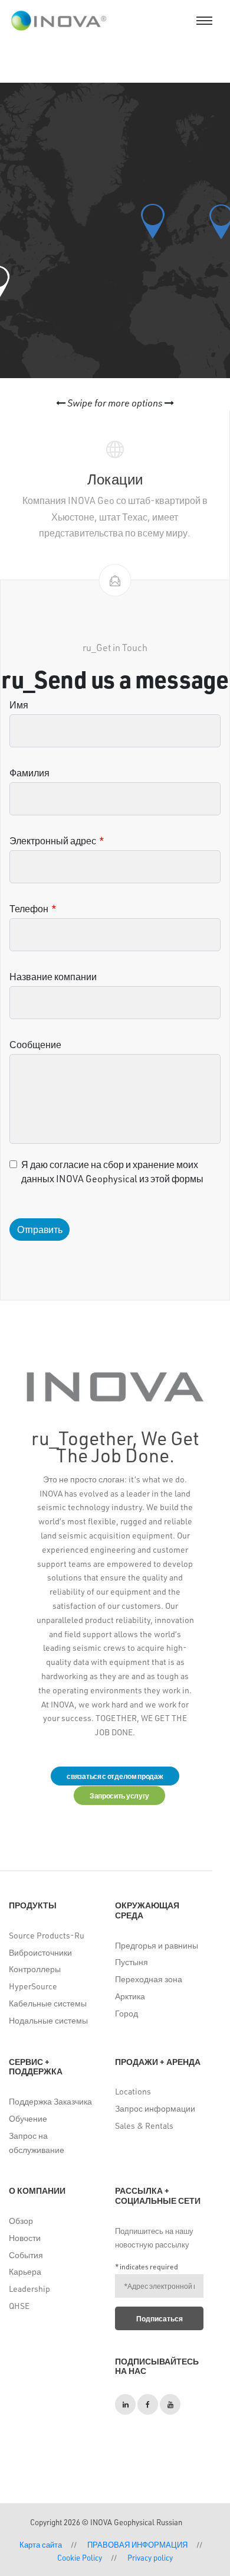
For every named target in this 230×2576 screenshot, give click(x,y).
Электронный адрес (53, 840)
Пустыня (132, 1962)
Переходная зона (149, 1979)
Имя (19, 705)
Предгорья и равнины (157, 1945)
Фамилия (29, 773)
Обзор (21, 2221)
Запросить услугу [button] (119, 1796)
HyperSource (33, 1986)
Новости (25, 2238)
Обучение (28, 2118)
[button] (153, 221)
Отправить (40, 1229)
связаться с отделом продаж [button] (115, 1776)
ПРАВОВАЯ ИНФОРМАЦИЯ (137, 2544)
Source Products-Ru (47, 1935)
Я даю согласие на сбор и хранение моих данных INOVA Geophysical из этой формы (112, 1171)
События (26, 2255)
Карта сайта (41, 2544)
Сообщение (35, 1044)
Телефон (29, 908)
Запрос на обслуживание (37, 2143)
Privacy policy (150, 2557)
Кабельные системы (48, 2003)
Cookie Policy (80, 2557)
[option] (115, 495)
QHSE (19, 2306)
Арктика (130, 1996)
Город (126, 2013)
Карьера (25, 2271)
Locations (133, 2091)
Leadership (29, 2289)
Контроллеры (35, 1969)
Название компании (53, 976)
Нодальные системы (48, 2020)
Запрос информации (155, 2108)
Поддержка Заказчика (50, 2101)
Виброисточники (40, 1952)
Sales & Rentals (144, 2125)
